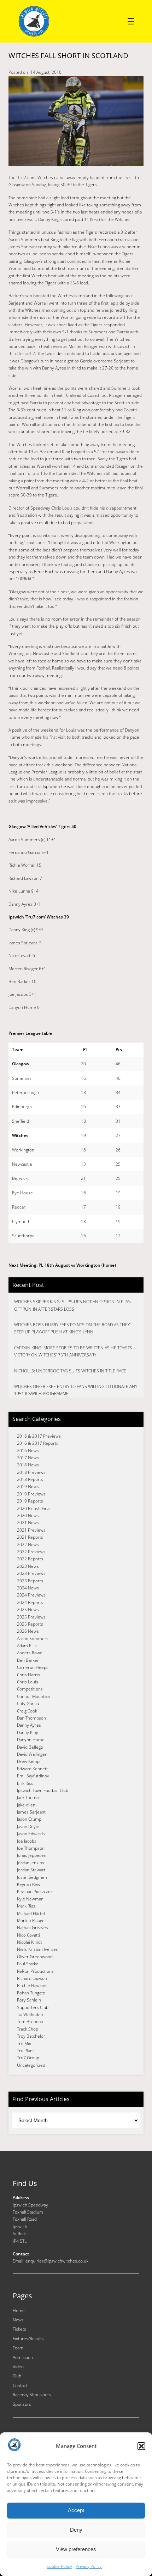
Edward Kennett (32, 1769)
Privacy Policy (89, 2566)
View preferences (76, 2549)
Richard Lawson (32, 1978)
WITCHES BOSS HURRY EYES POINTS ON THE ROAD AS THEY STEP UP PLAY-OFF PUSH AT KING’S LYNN (72, 1328)
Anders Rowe (30, 1653)
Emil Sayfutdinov (33, 1776)
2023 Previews (31, 1573)
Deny (76, 2530)
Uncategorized (31, 2065)
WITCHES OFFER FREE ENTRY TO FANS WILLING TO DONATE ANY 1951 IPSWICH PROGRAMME (76, 1390)
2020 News (28, 1515)
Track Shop (28, 2029)
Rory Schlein (29, 2000)
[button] (141, 2446)
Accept (76, 2510)
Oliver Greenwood (35, 1957)
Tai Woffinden (30, 2014)
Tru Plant (25, 2051)
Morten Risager (32, 1920)
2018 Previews (31, 1472)
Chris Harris (28, 1675)
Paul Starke (28, 1964)
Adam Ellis (27, 1646)
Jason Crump (29, 1819)
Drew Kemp (28, 1761)
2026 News (28, 1631)
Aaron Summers (33, 1639)
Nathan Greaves (33, 1928)
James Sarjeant (31, 1812)
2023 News (28, 1566)
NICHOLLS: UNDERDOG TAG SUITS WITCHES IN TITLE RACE (70, 1371)
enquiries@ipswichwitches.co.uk (57, 2261)
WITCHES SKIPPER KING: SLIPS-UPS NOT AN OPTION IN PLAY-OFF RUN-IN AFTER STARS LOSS (73, 1305)
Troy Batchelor (31, 2036)
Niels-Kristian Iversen (38, 1949)
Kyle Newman (30, 1899)
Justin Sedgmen (32, 1877)
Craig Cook (27, 1711)
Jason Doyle (28, 1826)
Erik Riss (25, 1783)
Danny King (28, 1733)
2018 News (28, 1465)
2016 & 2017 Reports (38, 1443)
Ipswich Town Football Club (43, 1790)
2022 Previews (31, 1552)
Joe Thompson (31, 1848)
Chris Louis (28, 1682)
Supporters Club (33, 2007)
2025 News (28, 1609)
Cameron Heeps (33, 1667)
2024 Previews (31, 1595)
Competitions (30, 1689)
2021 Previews (31, 1530)
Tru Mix (24, 2044)
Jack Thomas (29, 1797)
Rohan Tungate (31, 1993)
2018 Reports (30, 1479)
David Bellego (30, 1747)
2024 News (28, 1588)
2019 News (28, 1486)
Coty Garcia (28, 1703)
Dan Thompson (31, 1718)
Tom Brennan (30, 2022)
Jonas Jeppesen (32, 1855)
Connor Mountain (34, 1696)
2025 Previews (31, 1617)
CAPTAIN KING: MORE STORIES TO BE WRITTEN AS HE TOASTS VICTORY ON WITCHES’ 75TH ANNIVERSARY (73, 1351)
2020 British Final (34, 1508)
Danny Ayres (29, 1725)
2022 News (28, 1545)
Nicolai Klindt (30, 1942)
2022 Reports (30, 1559)
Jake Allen (26, 1805)
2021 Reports (30, 1537)
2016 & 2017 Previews (39, 1436)
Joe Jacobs (27, 1841)
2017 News (28, 1458)
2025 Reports (30, 1624)
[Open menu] (131, 21)
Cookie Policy (59, 2566)
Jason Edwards (31, 1834)
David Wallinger (32, 1754)
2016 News (28, 1451)
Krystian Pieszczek (35, 1891)
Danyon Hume (31, 1740)
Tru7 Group (28, 2058)
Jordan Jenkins (31, 1863)
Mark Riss (26, 1906)
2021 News (28, 1523)
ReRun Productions (35, 1971)
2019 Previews (31, 1494)
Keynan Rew (29, 1884)
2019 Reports (30, 1501)
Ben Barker (28, 1660)
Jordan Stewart (31, 1870)
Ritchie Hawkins (32, 1985)
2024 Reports (30, 1602)
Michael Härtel (31, 1913)
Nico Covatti (28, 1935)
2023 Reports (30, 1581)
